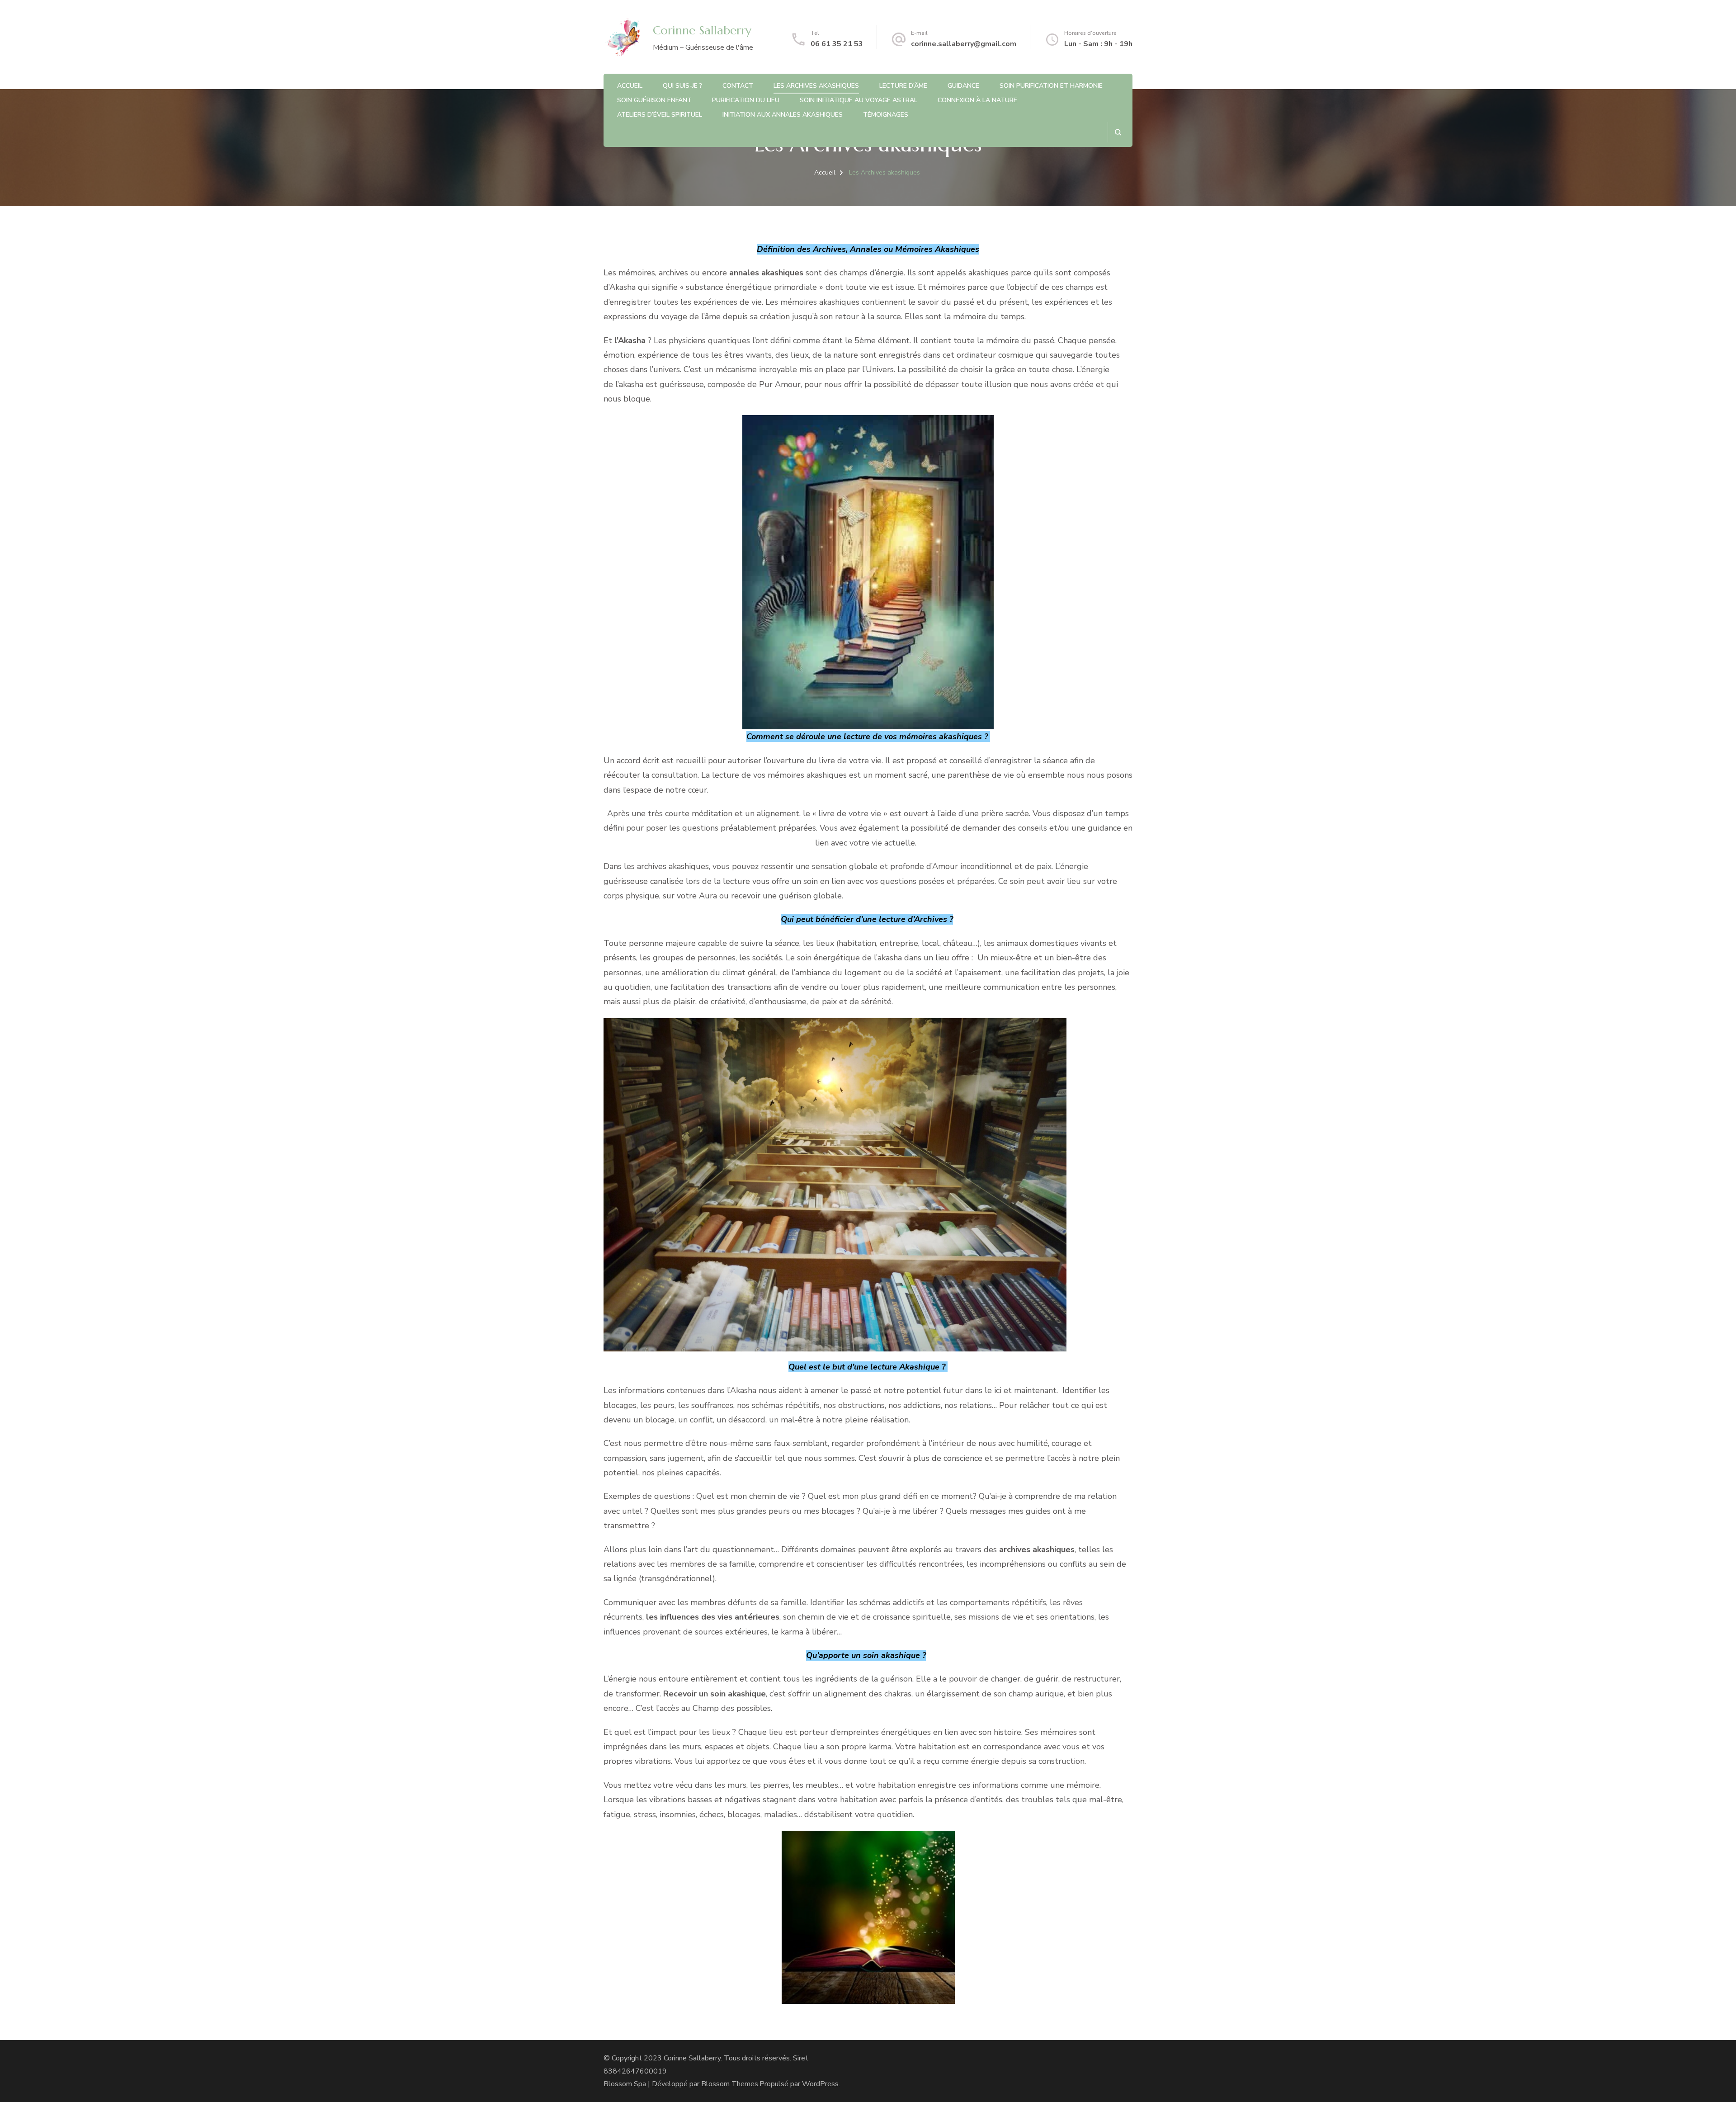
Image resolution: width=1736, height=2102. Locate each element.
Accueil (630, 86)
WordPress (820, 2084)
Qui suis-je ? (682, 86)
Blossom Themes (730, 2084)
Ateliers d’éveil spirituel (660, 115)
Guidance (963, 86)
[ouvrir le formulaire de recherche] (1118, 132)
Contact (738, 86)
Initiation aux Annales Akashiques (783, 115)
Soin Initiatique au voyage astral (859, 100)
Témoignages (886, 115)
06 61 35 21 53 (837, 44)
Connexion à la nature (977, 100)
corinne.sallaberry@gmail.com (964, 44)
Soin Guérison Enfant (654, 100)
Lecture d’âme (903, 86)
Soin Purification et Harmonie (1051, 86)
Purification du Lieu (746, 100)
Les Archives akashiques (816, 86)
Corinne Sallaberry (702, 30)
